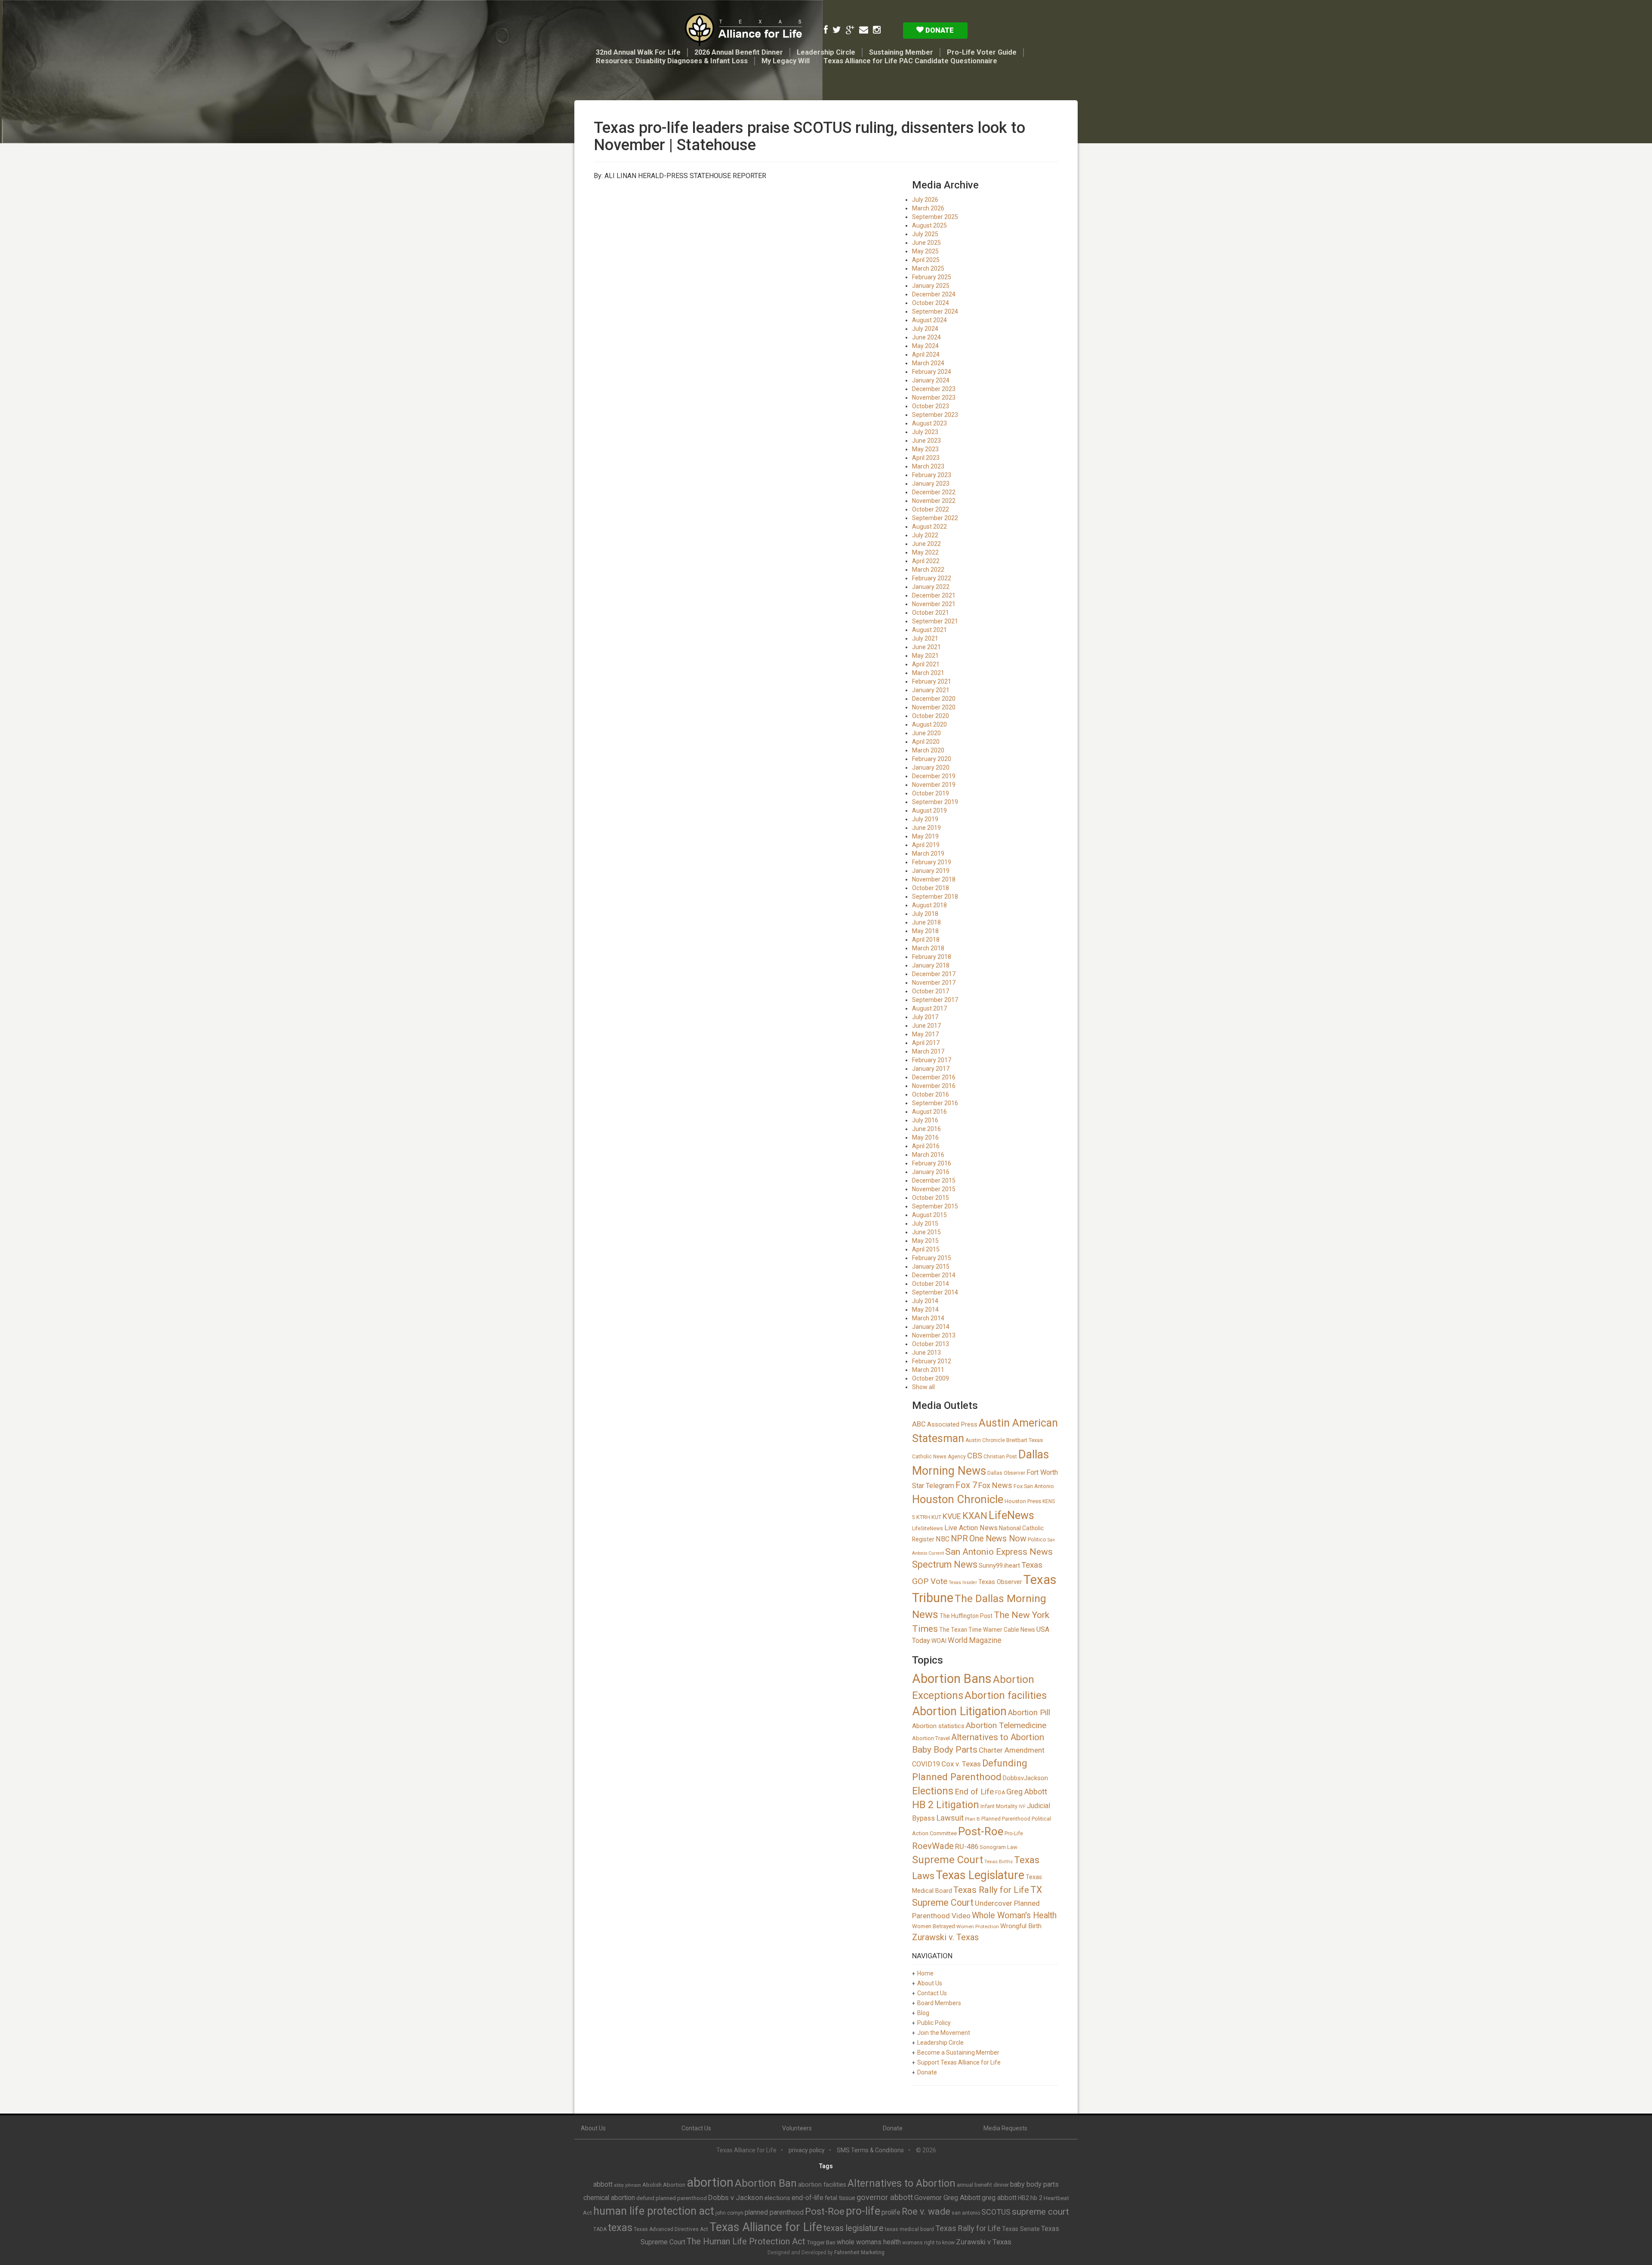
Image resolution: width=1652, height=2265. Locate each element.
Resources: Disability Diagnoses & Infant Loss (672, 61)
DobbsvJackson (1025, 1778)
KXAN (975, 1516)
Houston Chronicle (958, 1499)
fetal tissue (840, 2198)
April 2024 (926, 354)
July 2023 (925, 432)
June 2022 (926, 544)
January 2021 (931, 690)
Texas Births (999, 1861)
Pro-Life (1014, 1834)
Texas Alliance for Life (766, 2227)
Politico (1037, 1539)
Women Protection (978, 1926)
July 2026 (925, 200)
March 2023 (928, 466)
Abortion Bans (952, 1679)
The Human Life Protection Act (746, 2241)
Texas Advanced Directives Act (671, 2229)
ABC (919, 1424)
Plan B (972, 1819)
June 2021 (926, 647)
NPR (959, 1539)
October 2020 (931, 716)
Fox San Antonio (1034, 1486)
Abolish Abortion (664, 2185)
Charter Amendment (1012, 1750)
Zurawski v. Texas (945, 1937)
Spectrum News (945, 1564)
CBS (975, 1456)
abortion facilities (822, 2185)
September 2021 (935, 621)
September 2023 (935, 415)
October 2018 (931, 888)
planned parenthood (774, 2212)
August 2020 (929, 724)
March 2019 (928, 854)
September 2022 (935, 518)
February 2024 (932, 372)
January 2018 (931, 965)
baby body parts (1034, 2184)
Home (925, 1973)
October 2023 (931, 406)
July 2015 (925, 1223)
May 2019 (925, 836)
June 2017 (926, 1026)
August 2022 (929, 527)
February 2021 (932, 681)
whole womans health (869, 2242)
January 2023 (931, 484)
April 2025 (926, 260)
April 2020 (926, 742)
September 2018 (935, 897)
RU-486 (967, 1846)
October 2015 (931, 1198)
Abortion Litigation (959, 1711)
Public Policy (934, 2023)
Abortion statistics (938, 1726)
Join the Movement (944, 2033)
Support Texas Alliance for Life (959, 2062)
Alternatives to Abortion (998, 1737)
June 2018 (926, 922)
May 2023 (925, 449)
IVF (1022, 1807)
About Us (930, 1983)
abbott (603, 2184)
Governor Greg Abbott (947, 2198)
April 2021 (926, 664)
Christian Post (1000, 1457)
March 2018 (928, 948)
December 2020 (934, 699)
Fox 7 (966, 1485)
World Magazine (975, 1640)
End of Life (974, 1792)
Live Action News (971, 1528)
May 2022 (925, 552)
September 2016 (935, 1103)
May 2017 (925, 1034)
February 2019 (932, 862)
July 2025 (925, 234)
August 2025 (929, 225)
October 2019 (931, 793)
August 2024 (929, 320)
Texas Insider (963, 1582)
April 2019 (926, 845)
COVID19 (926, 1764)
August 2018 (929, 905)
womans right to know (928, 2243)
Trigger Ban (821, 2242)
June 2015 (926, 1232)
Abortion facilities (1006, 1695)
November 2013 (934, 1335)
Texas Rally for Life (991, 1890)
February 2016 (932, 1163)
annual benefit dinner (983, 2185)
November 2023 (934, 398)
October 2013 (931, 1344)
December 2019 (934, 776)
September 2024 (935, 311)
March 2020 (928, 750)
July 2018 (925, 914)
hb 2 (1036, 2198)
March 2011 (928, 1370)
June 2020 (926, 733)
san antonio (966, 2213)
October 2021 (931, 613)
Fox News (995, 1485)
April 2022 (926, 561)
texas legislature (854, 2228)
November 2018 (934, 879)
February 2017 (932, 1060)
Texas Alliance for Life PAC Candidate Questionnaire (910, 61)
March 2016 (928, 1155)
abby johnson (627, 2185)
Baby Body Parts (945, 1750)
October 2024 (931, 303)
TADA (600, 2229)
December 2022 (934, 492)
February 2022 (932, 578)
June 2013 (926, 1353)
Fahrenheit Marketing (859, 2253)
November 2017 (934, 983)
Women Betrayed (934, 1926)
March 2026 (928, 208)
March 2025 (928, 268)
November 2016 (934, 1086)
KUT (936, 1517)
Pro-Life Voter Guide (982, 52)
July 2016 (925, 1120)
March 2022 (928, 570)
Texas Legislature (980, 1875)
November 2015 (934, 1189)
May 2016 (925, 1137)
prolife (891, 2212)
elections (777, 2198)
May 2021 (925, 656)
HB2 (1023, 2198)
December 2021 (934, 595)
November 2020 (934, 707)
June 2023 (926, 441)
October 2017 (931, 991)
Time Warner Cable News (1002, 1630)
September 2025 (935, 217)
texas (620, 2228)
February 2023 (932, 475)
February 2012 (932, 1361)
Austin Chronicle (985, 1440)
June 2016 (926, 1129)
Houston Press (1023, 1501)
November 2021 (934, 604)
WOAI (939, 1641)
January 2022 (931, 587)
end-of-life (808, 2198)
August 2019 (929, 810)
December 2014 (934, 1275)
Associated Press (952, 1424)
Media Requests (1005, 2128)
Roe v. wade (926, 2211)
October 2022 (931, 509)
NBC (943, 1539)
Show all (923, 1387)
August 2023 (929, 423)
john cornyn (729, 2213)
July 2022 (925, 535)
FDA (1000, 1793)
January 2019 (931, 871)
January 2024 (931, 380)
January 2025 (931, 286)
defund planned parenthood (672, 2198)
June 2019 (926, 828)
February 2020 (932, 759)
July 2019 (925, 819)
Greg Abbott (1027, 1792)
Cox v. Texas (961, 1764)
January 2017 (931, 1069)
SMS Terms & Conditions (870, 2150)
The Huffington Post (966, 1616)
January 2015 (931, 1267)
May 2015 (925, 1241)
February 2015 (932, 1258)
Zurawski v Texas (984, 2242)
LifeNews (1011, 1515)
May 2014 (925, 1310)
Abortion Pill (1029, 1712)
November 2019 (934, 785)
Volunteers (797, 2128)
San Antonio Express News (999, 1552)
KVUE (952, 1516)
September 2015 (935, 1206)
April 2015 (926, 1249)
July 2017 (925, 1017)
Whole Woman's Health (1014, 1915)
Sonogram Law (999, 1847)
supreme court (1040, 2212)
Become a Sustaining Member (958, 2052)
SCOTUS (996, 2212)
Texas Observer (1000, 1582)
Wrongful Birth (1021, 1926)
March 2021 (928, 673)
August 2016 (929, 1112)
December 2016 (934, 1077)
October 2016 (931, 1094)
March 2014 (928, 1318)
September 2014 (935, 1292)
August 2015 (929, 1215)
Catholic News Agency (939, 1457)
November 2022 (934, 501)
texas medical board (909, 2229)
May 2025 (925, 251)
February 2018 (932, 957)
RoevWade (933, 1846)
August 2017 (929, 1008)
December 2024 (934, 294)
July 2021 (925, 638)
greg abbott (999, 2198)
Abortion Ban (766, 2183)
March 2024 (928, 363)
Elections (933, 1791)
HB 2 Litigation (946, 1805)
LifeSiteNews (928, 1528)
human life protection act (654, 2211)
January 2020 (931, 767)
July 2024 (925, 329)
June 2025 (926, 243)
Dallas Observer (1006, 1473)
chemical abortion (609, 2198)
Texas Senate (1021, 2229)
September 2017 (935, 1000)
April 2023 (926, 458)
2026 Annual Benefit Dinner (739, 52)
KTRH (923, 1517)
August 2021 (929, 630)
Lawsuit (950, 1818)
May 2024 (925, 346)
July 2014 (925, 1301)
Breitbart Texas (1025, 1440)
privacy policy (807, 2150)
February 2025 (932, 277)
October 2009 (931, 1378)
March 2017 (928, 1051)
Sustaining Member (901, 52)
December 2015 (934, 1180)
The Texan (953, 1630)
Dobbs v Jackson (736, 2197)
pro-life (863, 2211)
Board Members (939, 2003)
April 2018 (926, 940)
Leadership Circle (826, 52)
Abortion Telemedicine (1006, 1725)
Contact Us (932, 1993)
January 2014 (931, 1327)
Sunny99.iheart (999, 1565)
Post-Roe (981, 1831)
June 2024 (926, 337)
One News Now (998, 1539)
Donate (939, 30)
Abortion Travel (931, 1738)
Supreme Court (948, 1860)
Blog (923, 2013)
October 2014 (931, 1284)
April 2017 (926, 1043)
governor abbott (885, 2197)
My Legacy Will (786, 61)
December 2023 (934, 389)
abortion (710, 2182)
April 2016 (926, 1146)
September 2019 (935, 802)
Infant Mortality (999, 1806)
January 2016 (931, 1172)
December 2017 (934, 974)
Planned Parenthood (1006, 1819)
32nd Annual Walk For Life (638, 52)
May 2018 (925, 931)
